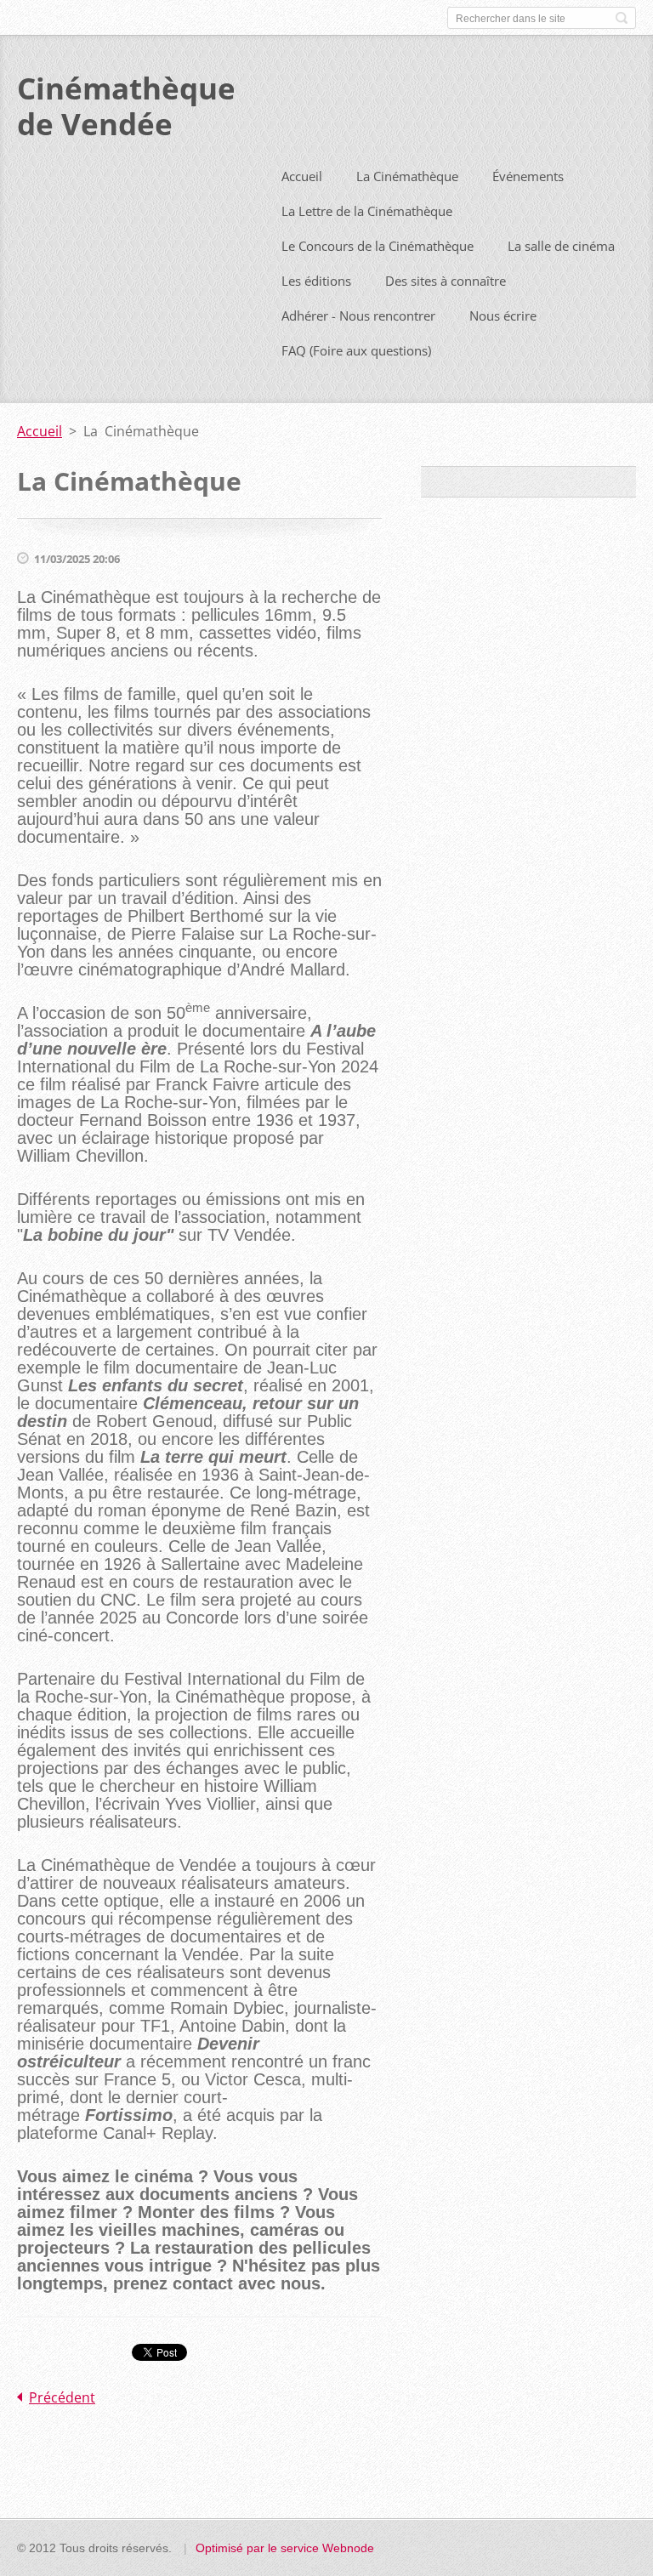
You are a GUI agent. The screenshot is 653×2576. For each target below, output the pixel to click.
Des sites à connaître (446, 281)
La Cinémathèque (407, 176)
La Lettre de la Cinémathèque (367, 211)
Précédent (62, 2397)
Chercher (622, 18)
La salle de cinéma (561, 246)
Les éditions (316, 281)
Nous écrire (503, 316)
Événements (528, 176)
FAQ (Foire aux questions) (356, 350)
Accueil (302, 176)
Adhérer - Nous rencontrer (358, 316)
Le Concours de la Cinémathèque (378, 246)
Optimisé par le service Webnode (285, 2548)
